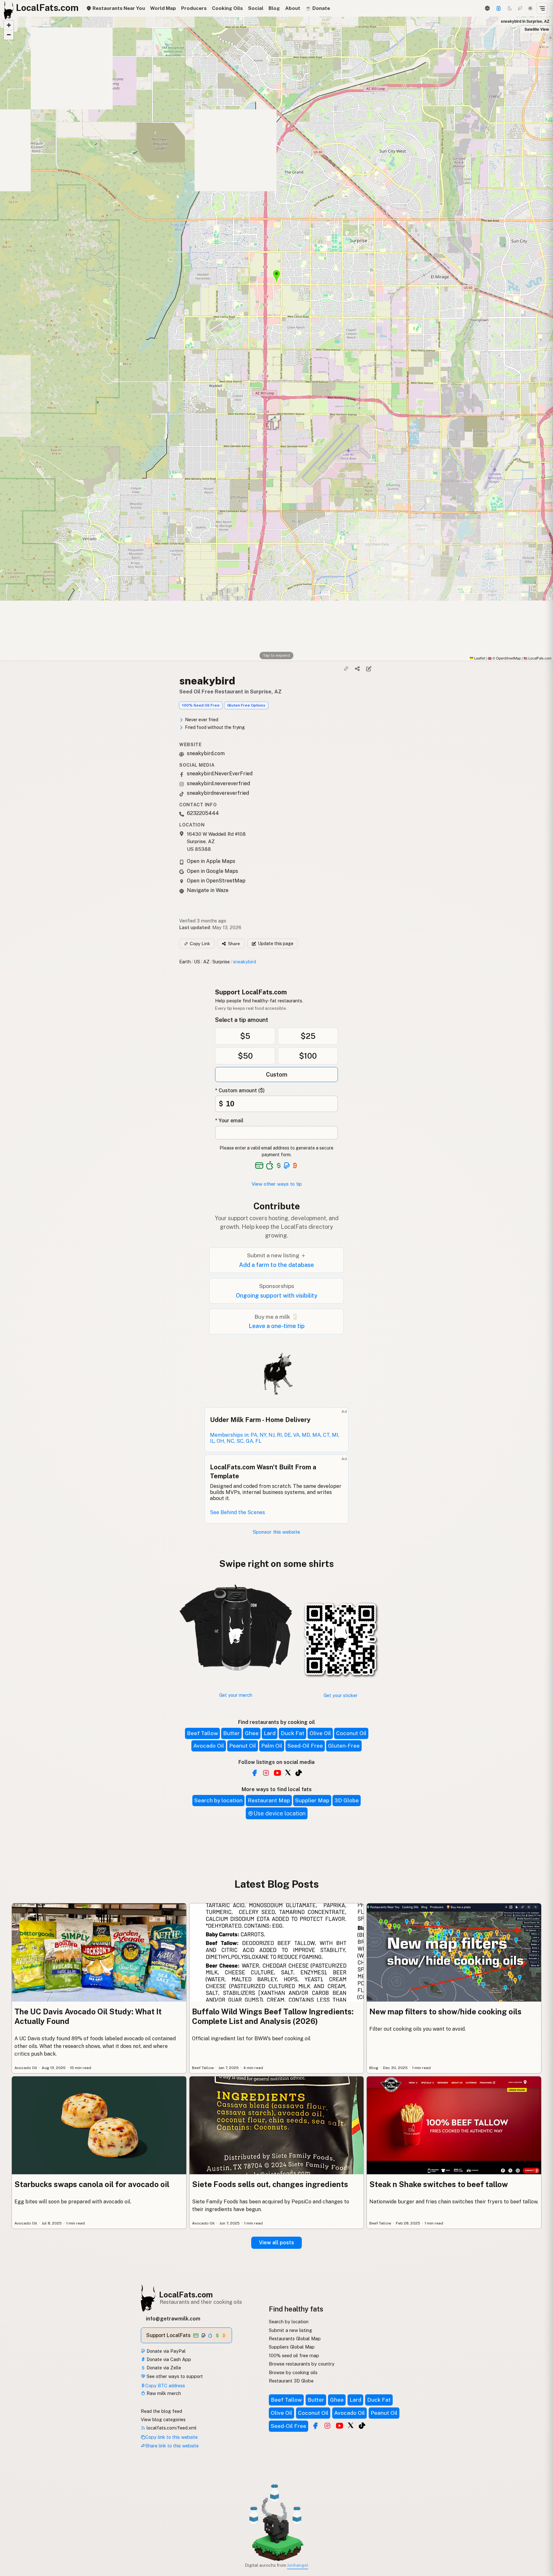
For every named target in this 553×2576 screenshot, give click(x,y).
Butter (231, 1733)
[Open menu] (542, 8)
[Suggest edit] (369, 669)
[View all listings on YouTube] (277, 1773)
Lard (270, 1733)
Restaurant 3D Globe (291, 2381)
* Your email (229, 1121)
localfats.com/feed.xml (171, 2428)
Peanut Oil (243, 1746)
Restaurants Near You (118, 8)
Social (256, 8)
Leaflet (479, 658)
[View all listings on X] (288, 1772)
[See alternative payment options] (287, 1166)
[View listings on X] (351, 2425)
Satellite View (537, 29)
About (293, 8)
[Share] (357, 669)
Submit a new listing (290, 2330)
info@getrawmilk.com (173, 2319)
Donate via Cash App (168, 2359)
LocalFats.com (186, 2295)
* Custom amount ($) (240, 1090)
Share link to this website (172, 2446)
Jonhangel (298, 2565)
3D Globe (347, 1800)
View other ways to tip (277, 1184)
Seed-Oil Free (305, 1746)
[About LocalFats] (13, 2527)
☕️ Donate (318, 8)
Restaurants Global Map (295, 2339)
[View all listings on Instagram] (266, 1773)
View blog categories (163, 2419)
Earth (185, 962)
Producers (194, 8)
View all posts (276, 2243)
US (197, 962)
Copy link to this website (172, 2437)
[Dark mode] (510, 8)
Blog (274, 8)
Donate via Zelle (163, 2368)
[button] (9, 25)
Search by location (218, 1800)
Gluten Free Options (246, 705)
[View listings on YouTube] (340, 2426)
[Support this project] (499, 8)
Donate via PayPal (165, 2351)
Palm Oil (272, 1746)
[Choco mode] (520, 8)
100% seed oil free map (294, 2355)
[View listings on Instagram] (327, 2426)
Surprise (221, 962)
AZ (206, 962)
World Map (163, 8)
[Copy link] (346, 669)
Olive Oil (320, 1733)
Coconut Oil (351, 1733)
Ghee (252, 1733)
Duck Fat (293, 1733)
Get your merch (236, 1695)
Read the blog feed (161, 2411)
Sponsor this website (276, 1532)
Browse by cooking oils (293, 2372)
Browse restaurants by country (302, 2364)
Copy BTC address (165, 2386)
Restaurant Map (269, 1800)
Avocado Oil (209, 1746)
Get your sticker (341, 1695)
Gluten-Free (344, 1746)
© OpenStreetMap (504, 658)
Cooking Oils (227, 8)
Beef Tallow (202, 1733)
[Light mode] (530, 8)
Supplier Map (312, 1800)
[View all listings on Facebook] (254, 1773)
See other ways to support (174, 2376)
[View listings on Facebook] (315, 2426)
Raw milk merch (163, 2393)
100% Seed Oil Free (201, 705)
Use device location (280, 1813)
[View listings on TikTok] (362, 2426)
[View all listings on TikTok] (299, 1773)
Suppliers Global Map (292, 2347)
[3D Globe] (487, 8)
